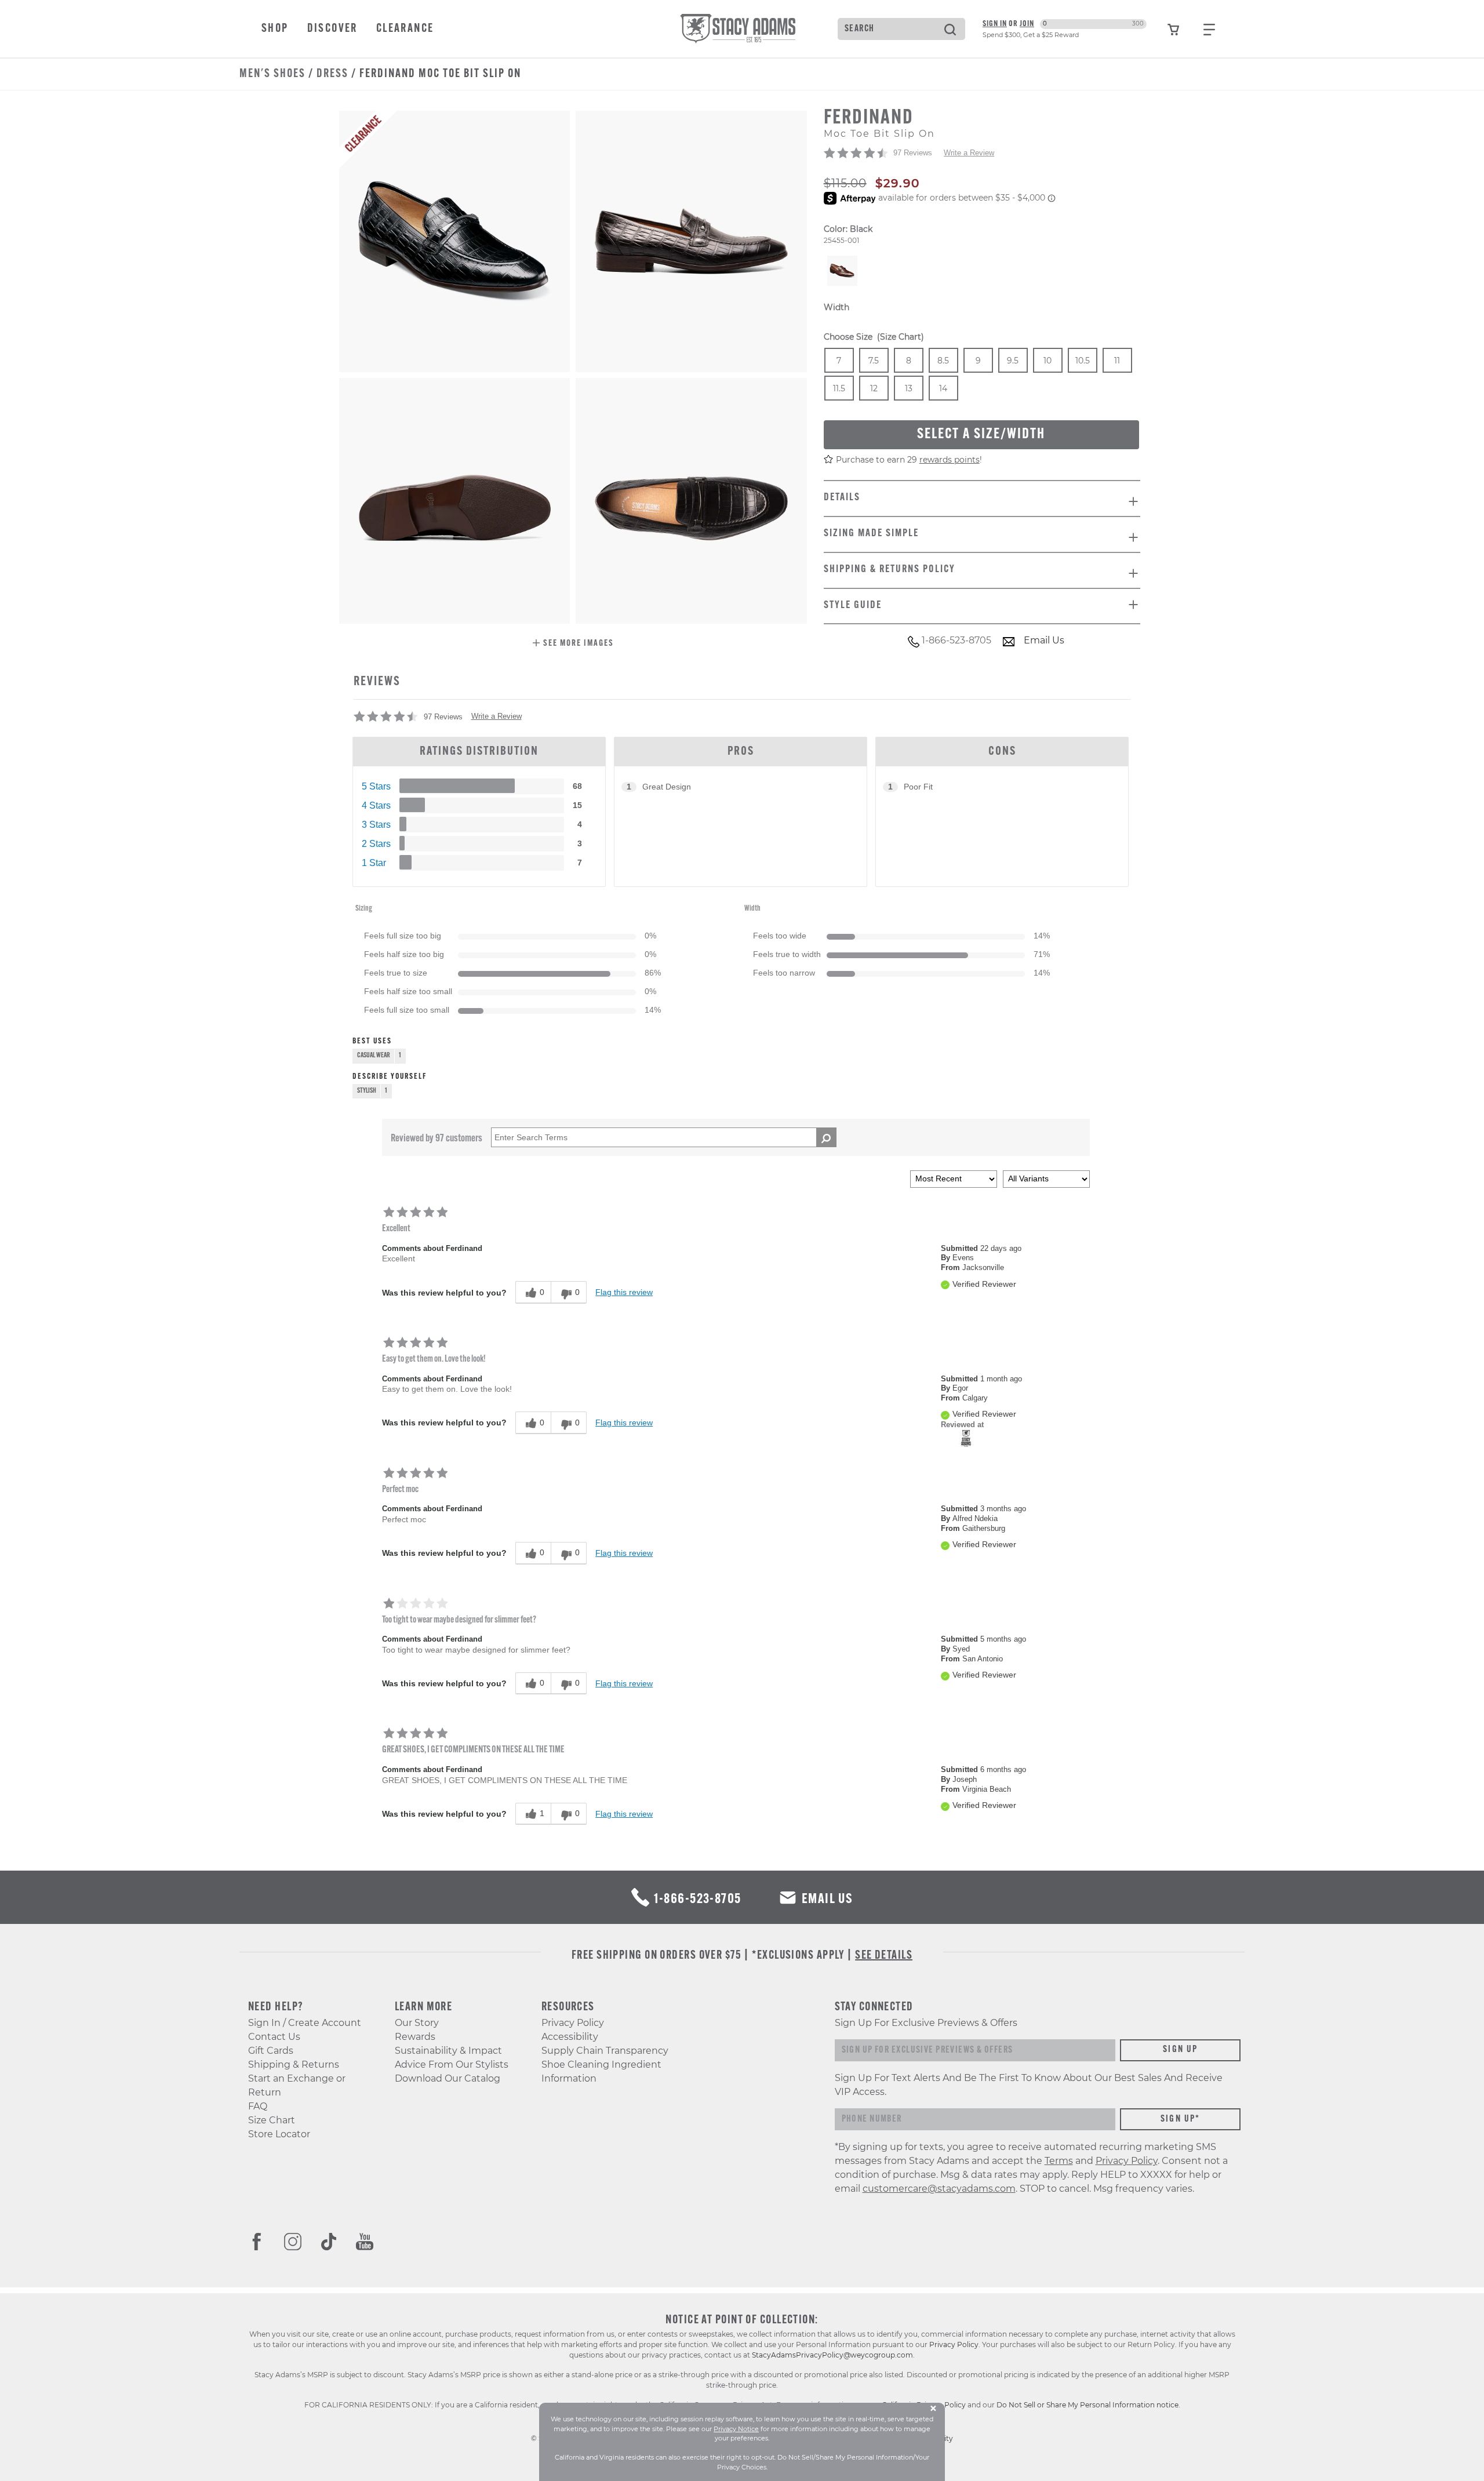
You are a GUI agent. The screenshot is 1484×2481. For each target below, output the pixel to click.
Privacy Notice (736, 2429)
